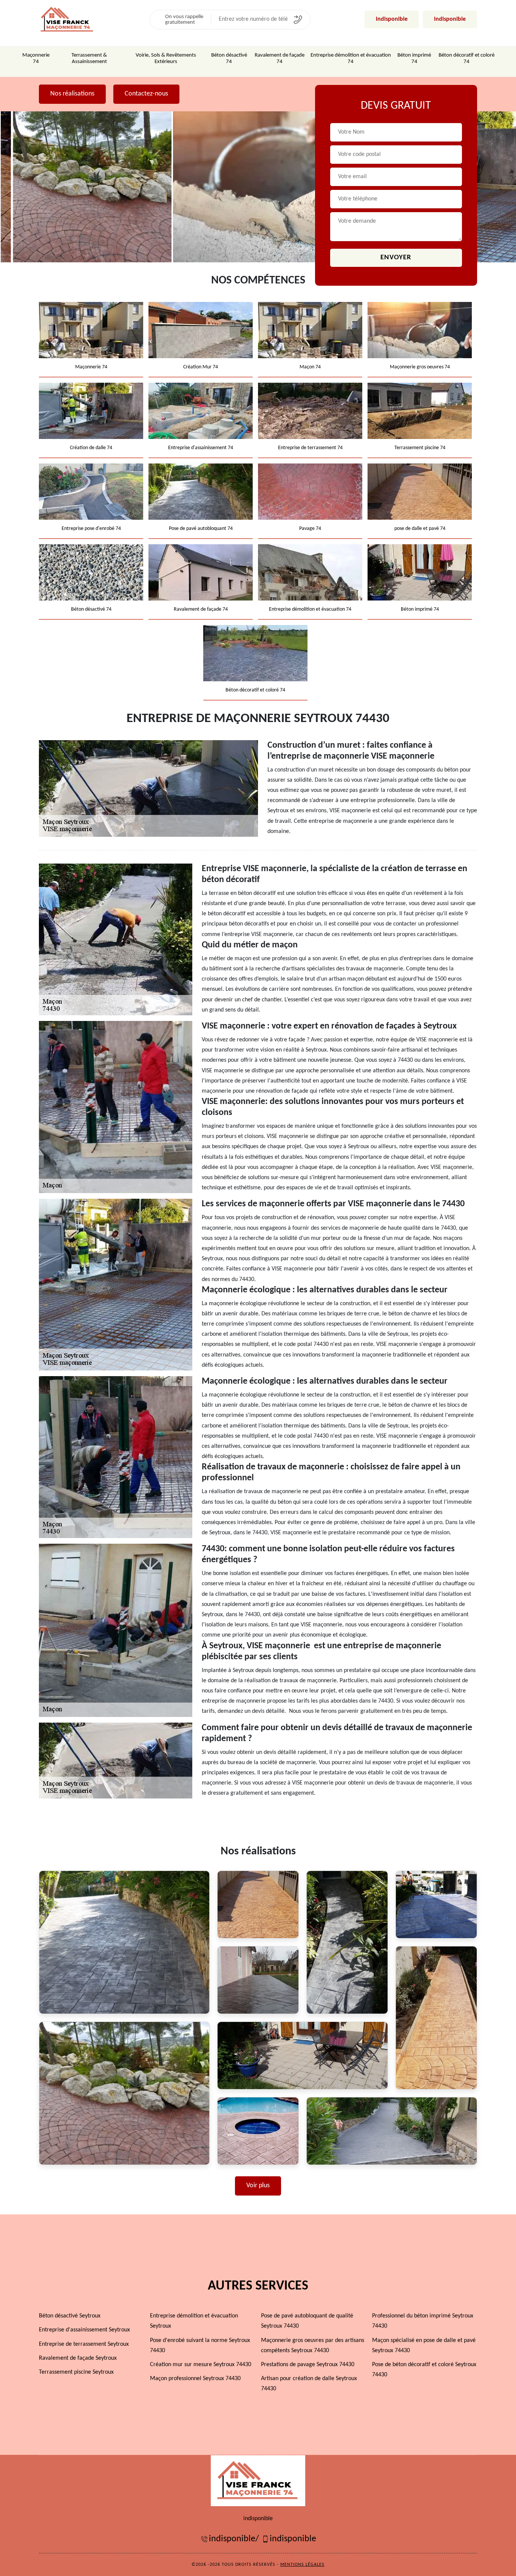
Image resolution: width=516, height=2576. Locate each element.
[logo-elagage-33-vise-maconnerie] (67, 19)
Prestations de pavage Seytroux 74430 (308, 2365)
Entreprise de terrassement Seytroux (84, 2344)
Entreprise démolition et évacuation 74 (351, 59)
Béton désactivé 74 (229, 59)
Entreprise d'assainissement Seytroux (84, 2330)
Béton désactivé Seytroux (70, 2316)
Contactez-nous (146, 94)
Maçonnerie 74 (36, 59)
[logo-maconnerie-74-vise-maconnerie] (258, 2481)
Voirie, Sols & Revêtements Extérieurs (166, 59)
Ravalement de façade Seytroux (78, 2358)
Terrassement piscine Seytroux (76, 2372)
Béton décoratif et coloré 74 (467, 59)
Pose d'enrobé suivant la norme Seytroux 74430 (200, 2346)
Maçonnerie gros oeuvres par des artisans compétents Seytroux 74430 (313, 2346)
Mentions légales (302, 2565)
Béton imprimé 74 (414, 59)
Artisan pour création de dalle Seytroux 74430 (309, 2384)
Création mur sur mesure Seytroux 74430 (201, 2365)
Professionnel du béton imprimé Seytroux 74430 (423, 2321)
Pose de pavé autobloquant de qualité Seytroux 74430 (307, 2321)
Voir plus (258, 2186)
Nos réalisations (72, 94)
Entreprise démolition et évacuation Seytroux (194, 2321)
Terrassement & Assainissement (89, 59)
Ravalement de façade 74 (280, 59)
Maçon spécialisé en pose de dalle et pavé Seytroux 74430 (424, 2346)
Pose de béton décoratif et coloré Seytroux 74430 (424, 2370)
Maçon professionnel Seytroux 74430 (195, 2379)
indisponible (392, 19)
